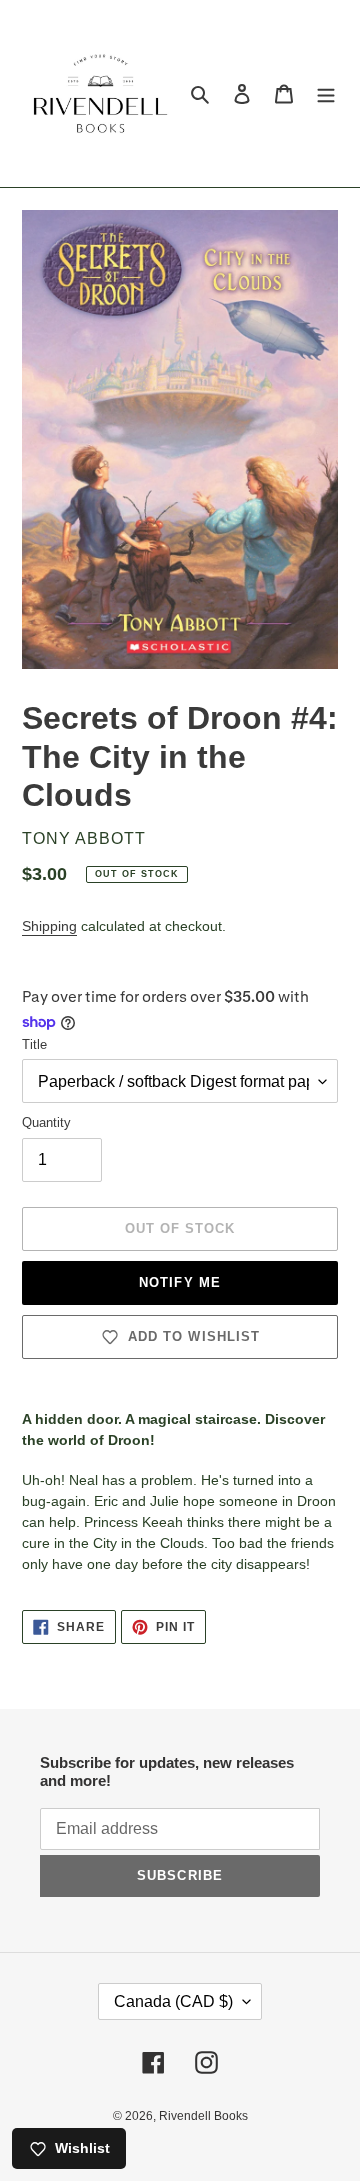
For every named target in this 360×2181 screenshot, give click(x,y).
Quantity (46, 1122)
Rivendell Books (203, 2116)
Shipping (49, 926)
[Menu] (326, 93)
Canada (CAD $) (173, 2001)
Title (34, 1044)
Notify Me (179, 1282)
